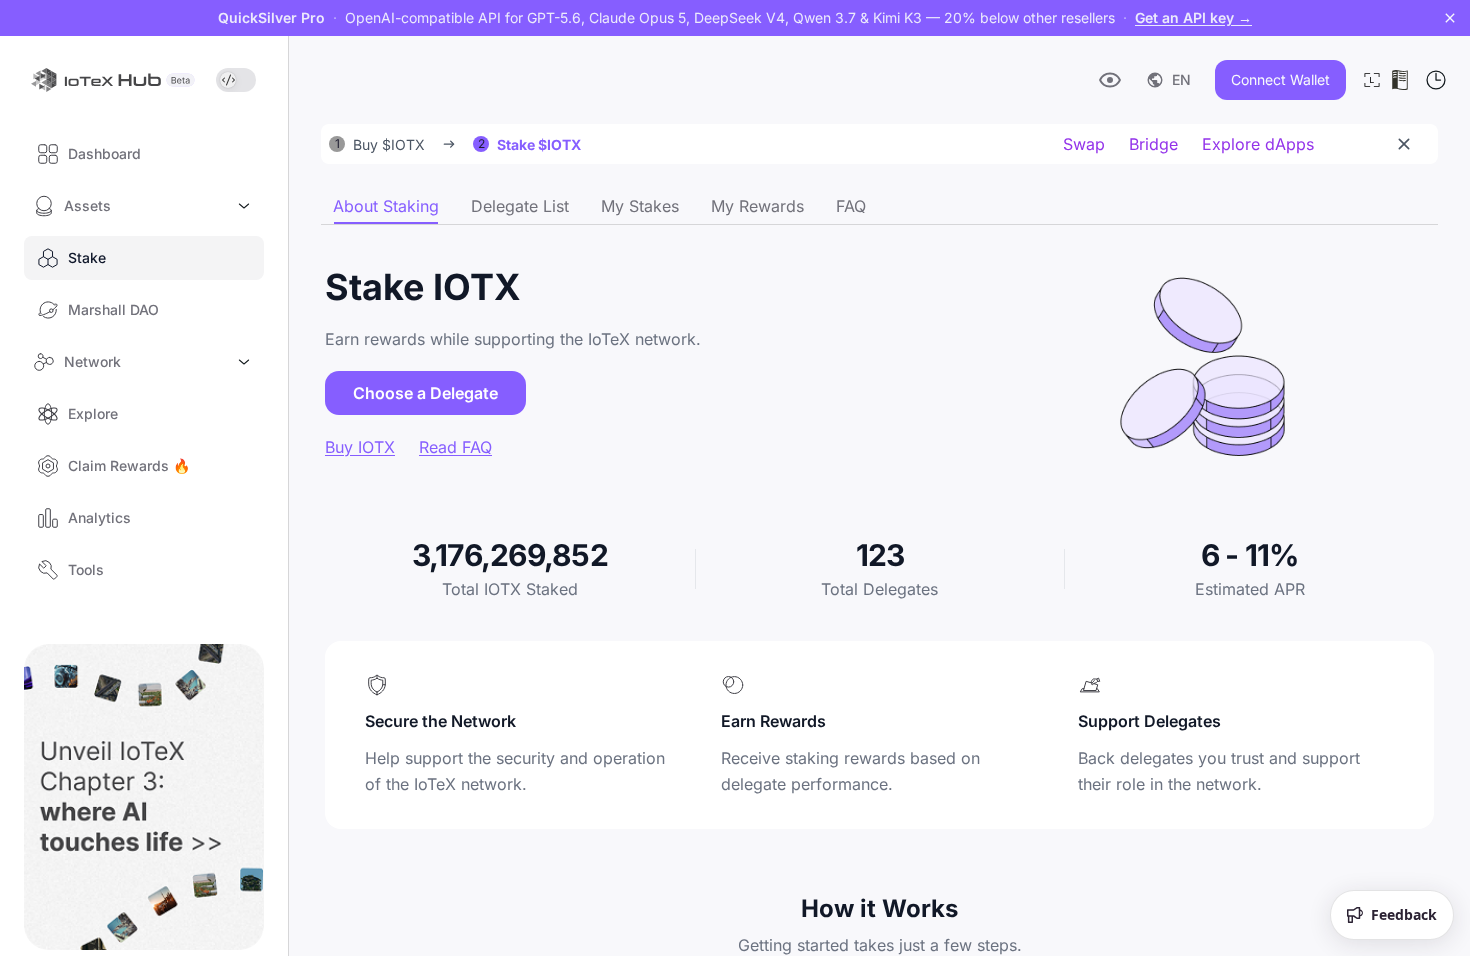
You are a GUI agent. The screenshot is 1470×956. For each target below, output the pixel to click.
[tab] (386, 206)
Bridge (1153, 144)
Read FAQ (455, 447)
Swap (1084, 144)
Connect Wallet (1280, 79)
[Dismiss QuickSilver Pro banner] (1450, 18)
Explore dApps (1258, 144)
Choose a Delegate (425, 393)
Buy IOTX (360, 447)
